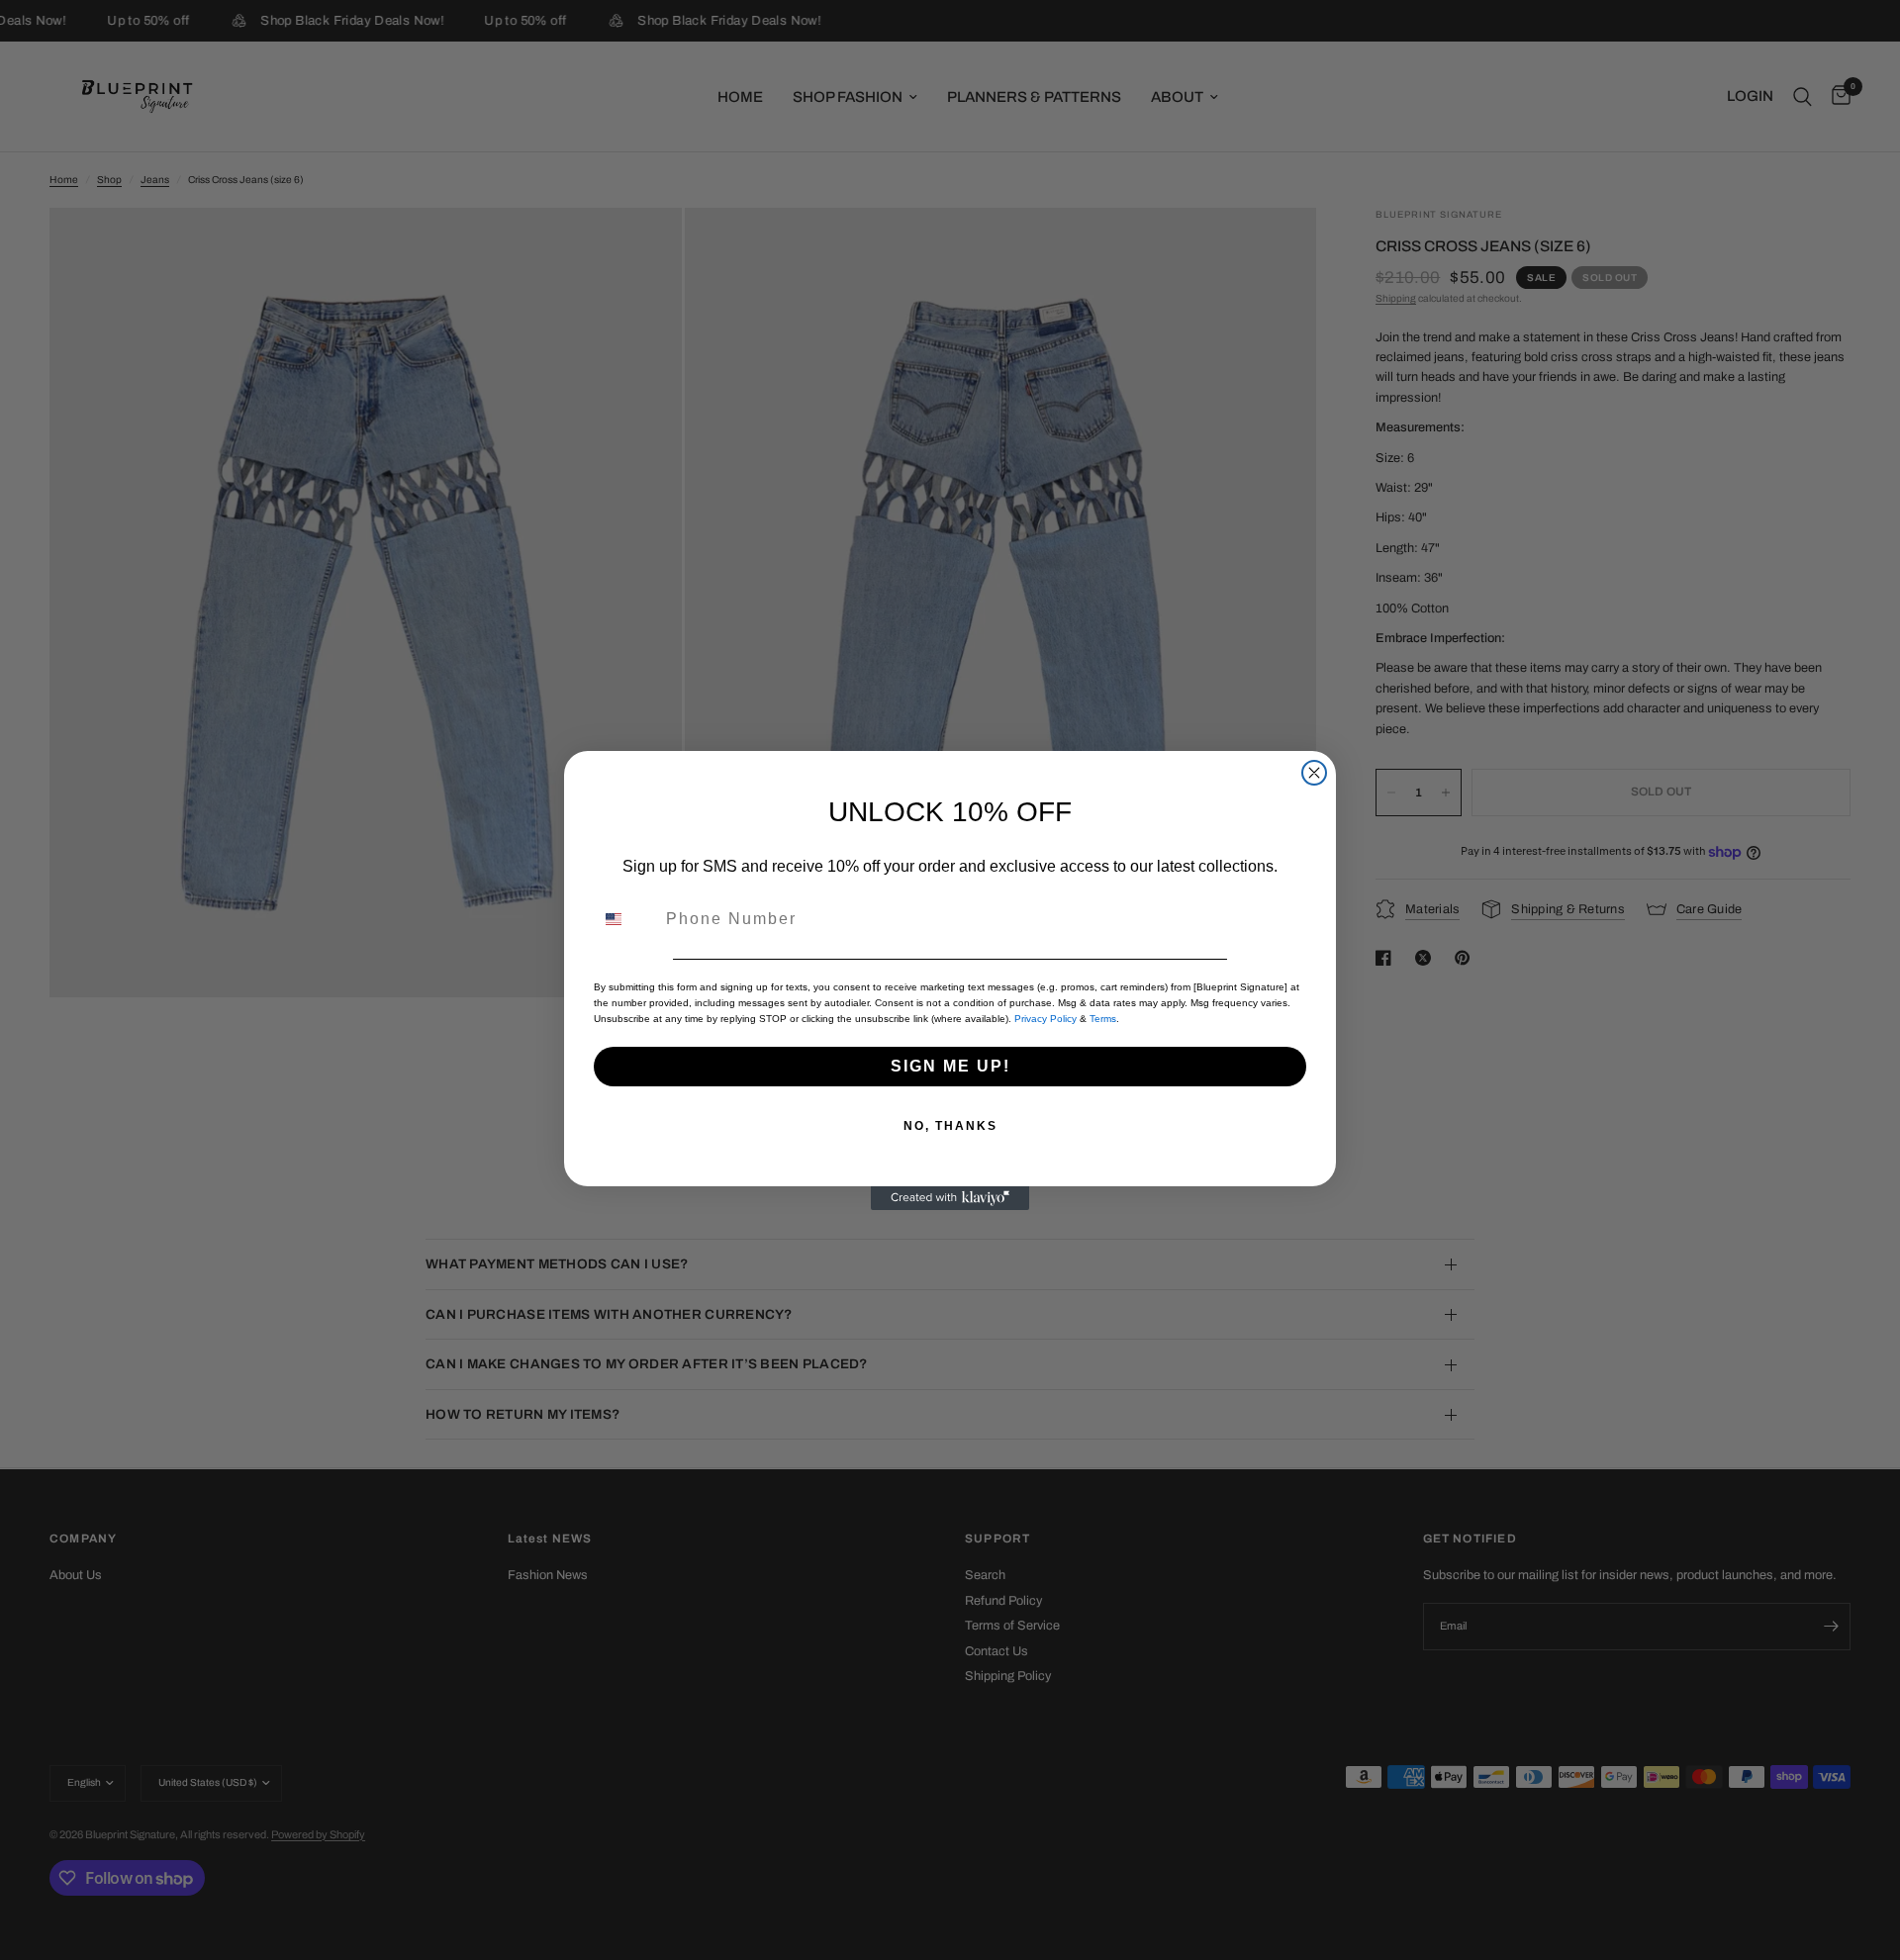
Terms (1103, 1019)
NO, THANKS (950, 1126)
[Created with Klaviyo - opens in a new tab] (950, 1198)
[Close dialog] (1314, 773)
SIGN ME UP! (950, 1066)
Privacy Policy (1045, 1019)
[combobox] (625, 919)
